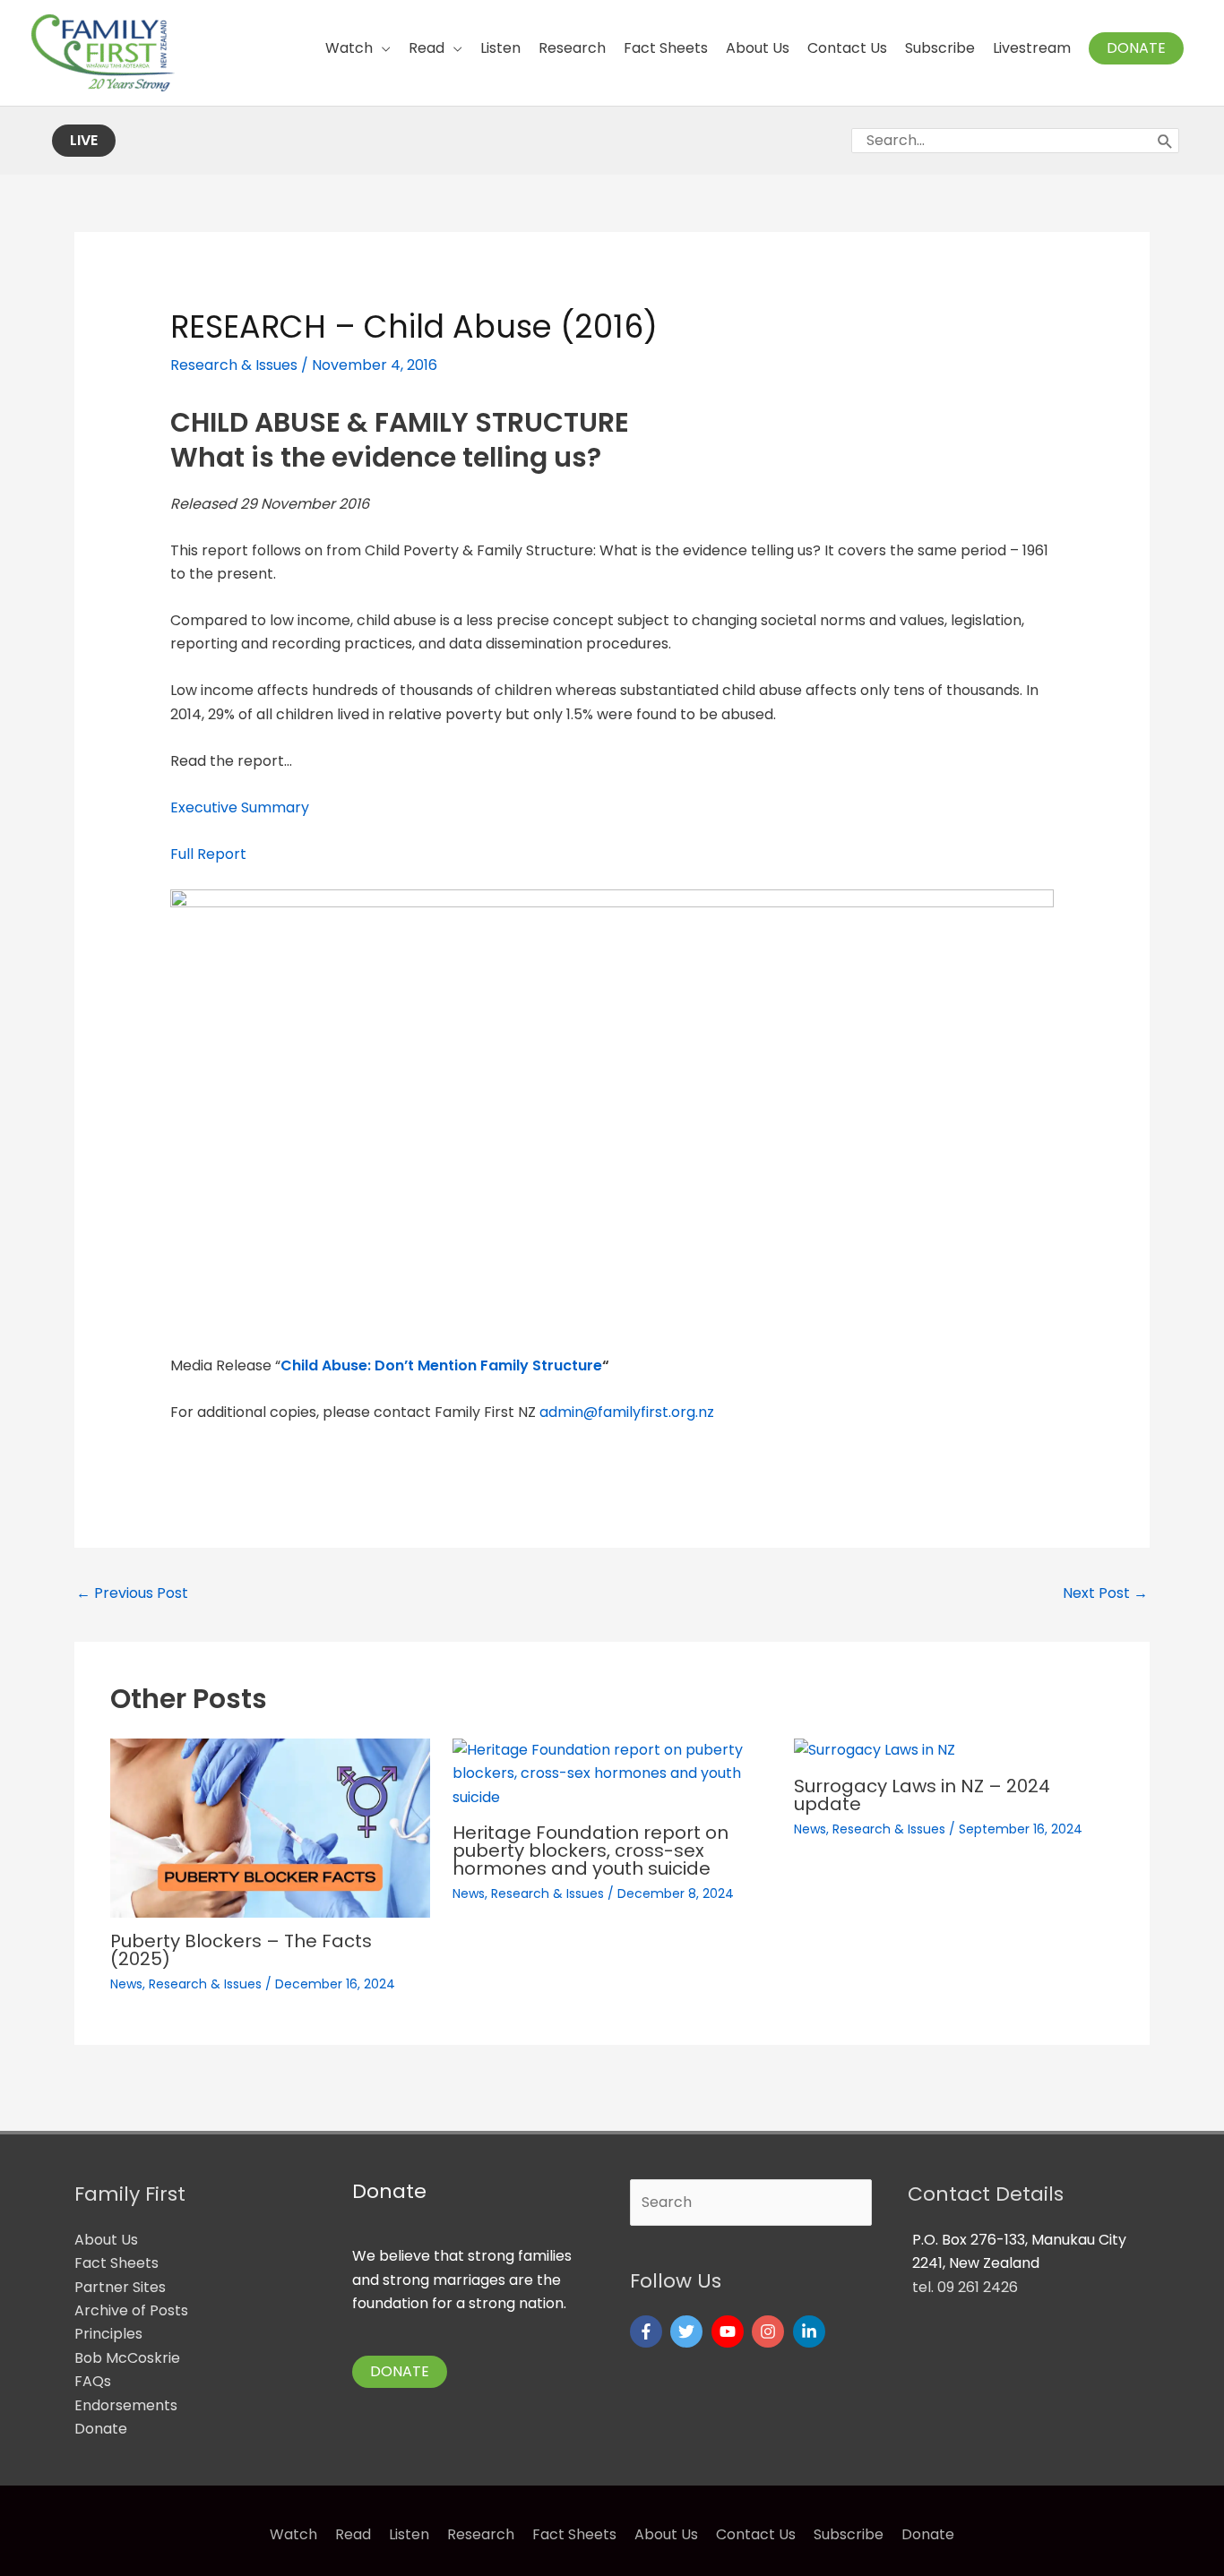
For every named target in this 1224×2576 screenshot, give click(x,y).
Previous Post (132, 1593)
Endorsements (126, 2405)
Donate (101, 2429)
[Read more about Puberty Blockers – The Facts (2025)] (270, 1828)
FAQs (93, 2381)
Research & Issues (234, 365)
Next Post (1105, 1593)
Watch (293, 2534)
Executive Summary (240, 807)
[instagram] (770, 2331)
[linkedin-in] (811, 2331)
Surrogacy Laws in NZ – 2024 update (922, 1795)
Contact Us (756, 2534)
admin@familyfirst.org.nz (627, 1412)
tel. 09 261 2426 (965, 2287)
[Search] (1165, 141)
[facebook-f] (648, 2331)
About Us (106, 2240)
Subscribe (849, 2534)
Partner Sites (120, 2287)
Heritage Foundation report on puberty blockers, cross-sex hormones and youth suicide (590, 1850)
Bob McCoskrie (127, 2358)
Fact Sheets (116, 2263)
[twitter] (689, 2331)
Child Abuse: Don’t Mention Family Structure (441, 1365)
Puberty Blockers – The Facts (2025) (241, 1950)
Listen (409, 2534)
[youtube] (730, 2331)
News (126, 1984)
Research (481, 2534)
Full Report (208, 854)
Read (353, 2534)
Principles (108, 2334)
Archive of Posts (131, 2310)
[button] (1136, 48)
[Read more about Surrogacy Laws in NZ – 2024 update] (875, 1750)
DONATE (400, 2371)
